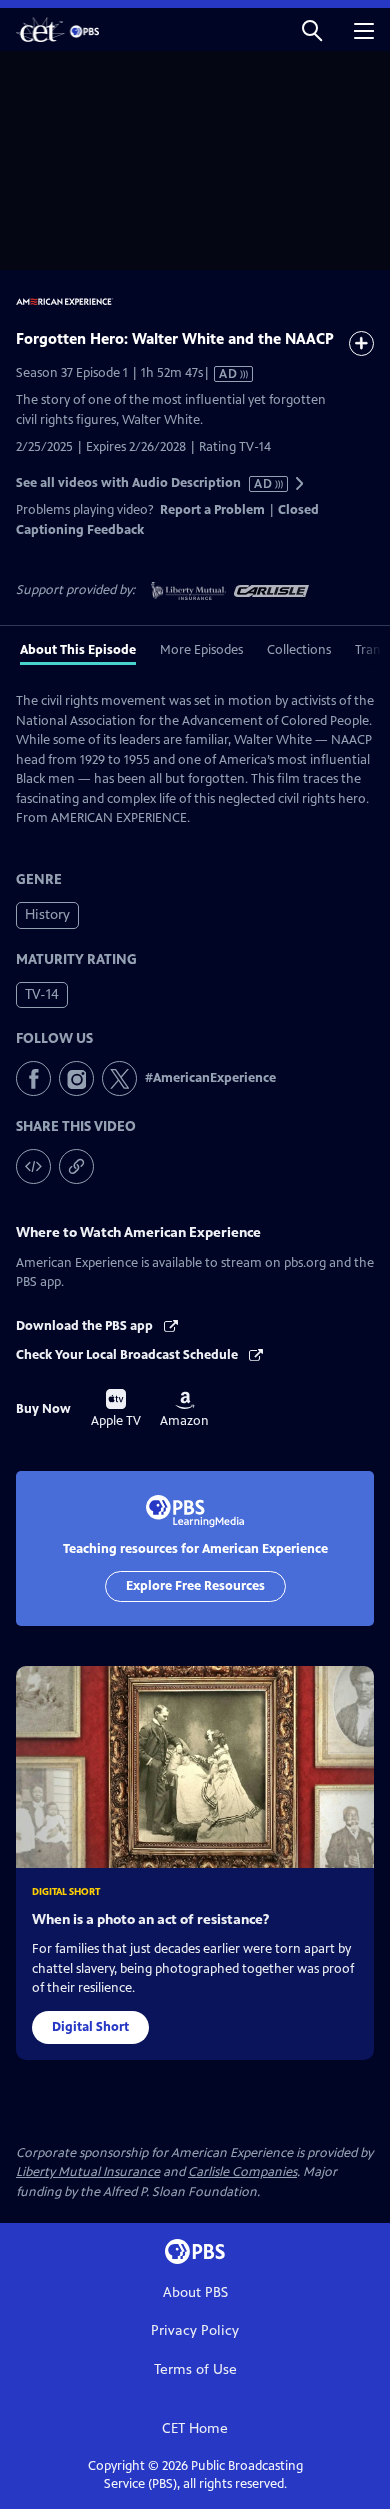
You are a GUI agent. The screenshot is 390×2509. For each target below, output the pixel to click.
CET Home (195, 2428)
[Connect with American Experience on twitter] (119, 1078)
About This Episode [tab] (78, 650)
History (47, 914)
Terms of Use (195, 2369)
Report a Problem (212, 510)
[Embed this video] (33, 1166)
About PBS (195, 2292)
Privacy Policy (195, 2330)
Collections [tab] (299, 650)
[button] (312, 29)
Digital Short (90, 2027)
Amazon (184, 1410)
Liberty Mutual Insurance (88, 2172)
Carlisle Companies (242, 2172)
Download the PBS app (86, 1326)
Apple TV (116, 1409)
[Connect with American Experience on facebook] (33, 1078)
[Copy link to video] (76, 1166)
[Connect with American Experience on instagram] (76, 1078)
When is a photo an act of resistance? (150, 1919)
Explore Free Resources (195, 1586)
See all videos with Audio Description (145, 483)
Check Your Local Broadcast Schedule (128, 1355)
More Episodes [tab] (201, 650)
